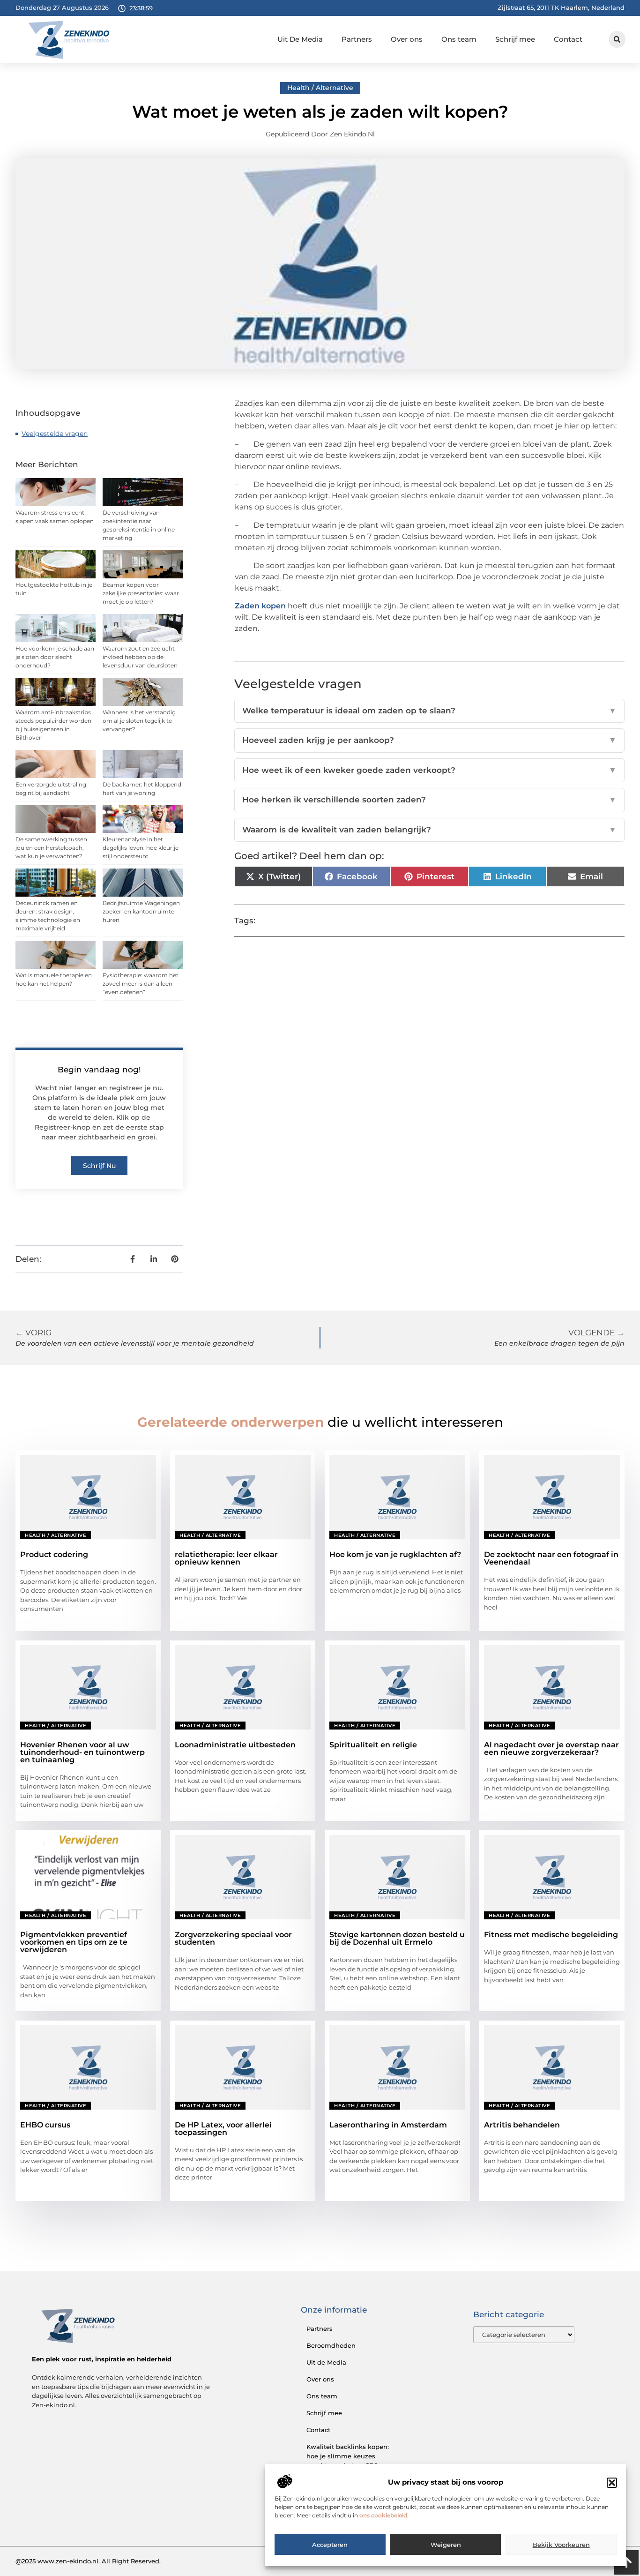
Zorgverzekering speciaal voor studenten (233, 1938)
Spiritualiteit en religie (373, 1745)
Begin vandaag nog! (99, 1070)
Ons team (459, 39)
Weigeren (446, 2545)
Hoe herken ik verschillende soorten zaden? (429, 800)
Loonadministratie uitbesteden (235, 1745)
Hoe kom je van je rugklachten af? (395, 1554)
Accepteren (330, 2545)
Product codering (54, 1554)
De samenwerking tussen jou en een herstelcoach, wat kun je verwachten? (51, 848)
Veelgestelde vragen (55, 434)
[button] (612, 2483)
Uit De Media (300, 39)
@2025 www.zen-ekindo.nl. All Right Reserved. (88, 2561)
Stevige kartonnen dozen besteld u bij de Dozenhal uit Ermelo (397, 1938)
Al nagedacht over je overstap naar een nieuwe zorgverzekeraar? (551, 1749)
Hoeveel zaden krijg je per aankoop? (429, 740)
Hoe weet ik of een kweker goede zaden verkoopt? (429, 770)
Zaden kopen (260, 606)
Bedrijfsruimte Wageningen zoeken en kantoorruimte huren (141, 911)
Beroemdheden (331, 2345)
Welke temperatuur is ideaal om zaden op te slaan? (429, 711)
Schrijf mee (515, 39)
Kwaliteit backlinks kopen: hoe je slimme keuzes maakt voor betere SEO (348, 2456)
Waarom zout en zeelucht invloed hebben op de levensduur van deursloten (140, 657)
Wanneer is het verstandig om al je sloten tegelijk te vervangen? (139, 721)
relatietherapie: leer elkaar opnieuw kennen (226, 1558)
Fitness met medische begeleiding (551, 1935)
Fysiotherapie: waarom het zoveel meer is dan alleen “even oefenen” (141, 984)
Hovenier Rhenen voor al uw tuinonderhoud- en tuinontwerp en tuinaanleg (82, 1752)
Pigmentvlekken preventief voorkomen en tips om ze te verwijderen (74, 1942)
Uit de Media (326, 2362)
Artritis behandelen (522, 2125)
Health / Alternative (320, 88)
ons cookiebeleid (383, 2516)
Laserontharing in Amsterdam (388, 2125)
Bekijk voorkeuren (561, 2545)
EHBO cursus (45, 2125)
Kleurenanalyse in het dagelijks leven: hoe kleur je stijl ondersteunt (141, 848)
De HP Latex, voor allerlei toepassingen (223, 2129)
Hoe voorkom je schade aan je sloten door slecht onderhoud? (55, 657)
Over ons (407, 39)
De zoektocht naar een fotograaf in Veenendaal (551, 1558)
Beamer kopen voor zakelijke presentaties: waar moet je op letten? (141, 593)
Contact (568, 39)
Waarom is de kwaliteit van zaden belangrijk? (429, 830)
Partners (357, 39)
